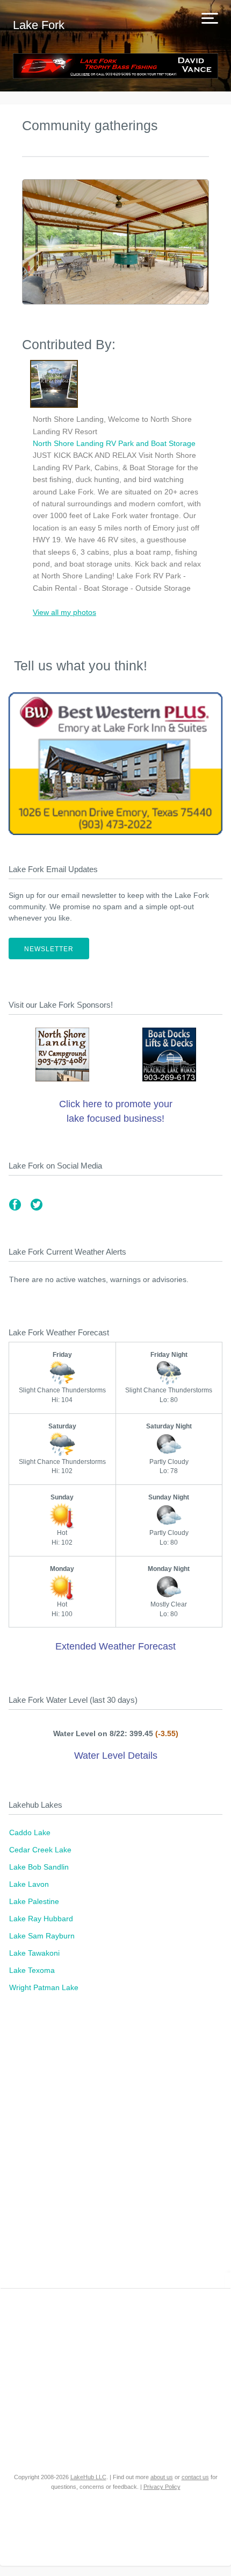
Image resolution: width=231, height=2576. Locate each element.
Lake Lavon (29, 1884)
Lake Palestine (34, 1901)
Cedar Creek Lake (40, 1850)
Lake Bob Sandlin (39, 1867)
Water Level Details (116, 1756)
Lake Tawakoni (34, 1953)
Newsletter (49, 949)
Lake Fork (39, 25)
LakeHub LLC (88, 2477)
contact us (195, 2477)
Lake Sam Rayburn (42, 1936)
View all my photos (64, 612)
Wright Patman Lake (44, 1987)
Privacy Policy (162, 2487)
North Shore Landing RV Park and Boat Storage (114, 443)
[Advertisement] (115, 2146)
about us (162, 2477)
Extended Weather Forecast (115, 1646)
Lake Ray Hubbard (41, 1919)
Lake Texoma (32, 1970)
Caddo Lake (30, 1832)
